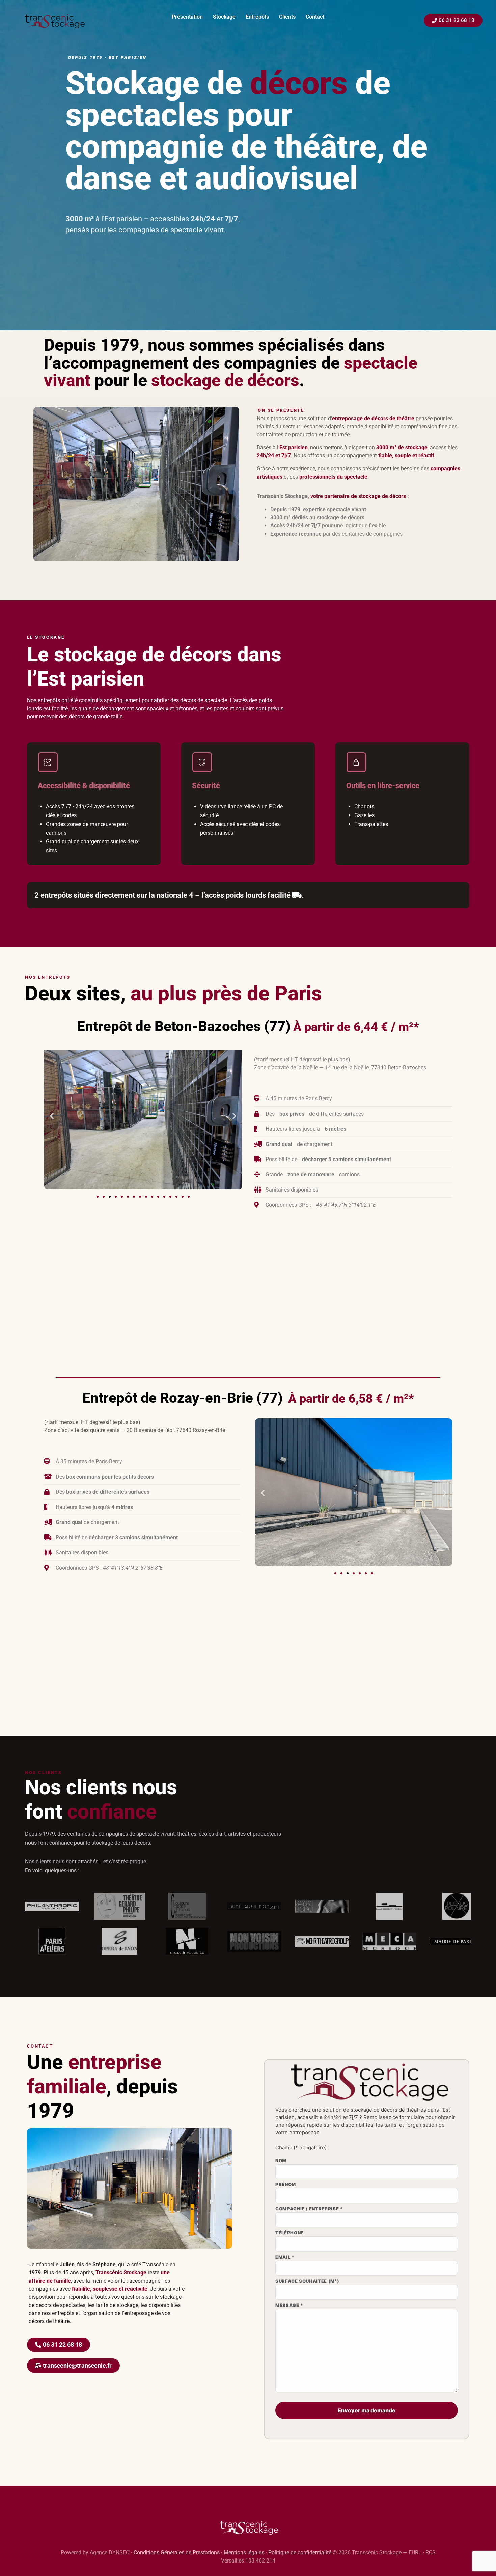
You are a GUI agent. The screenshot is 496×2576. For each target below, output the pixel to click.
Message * (289, 2306)
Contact (315, 17)
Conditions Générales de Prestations (177, 2553)
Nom (281, 2161)
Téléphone (290, 2233)
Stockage (224, 17)
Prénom (286, 2185)
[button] (52, 1116)
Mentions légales (244, 2553)
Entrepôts (257, 17)
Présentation (187, 17)
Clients (287, 17)
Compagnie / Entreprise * (309, 2209)
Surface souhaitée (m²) (307, 2281)
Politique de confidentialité (300, 2553)
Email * (285, 2257)
